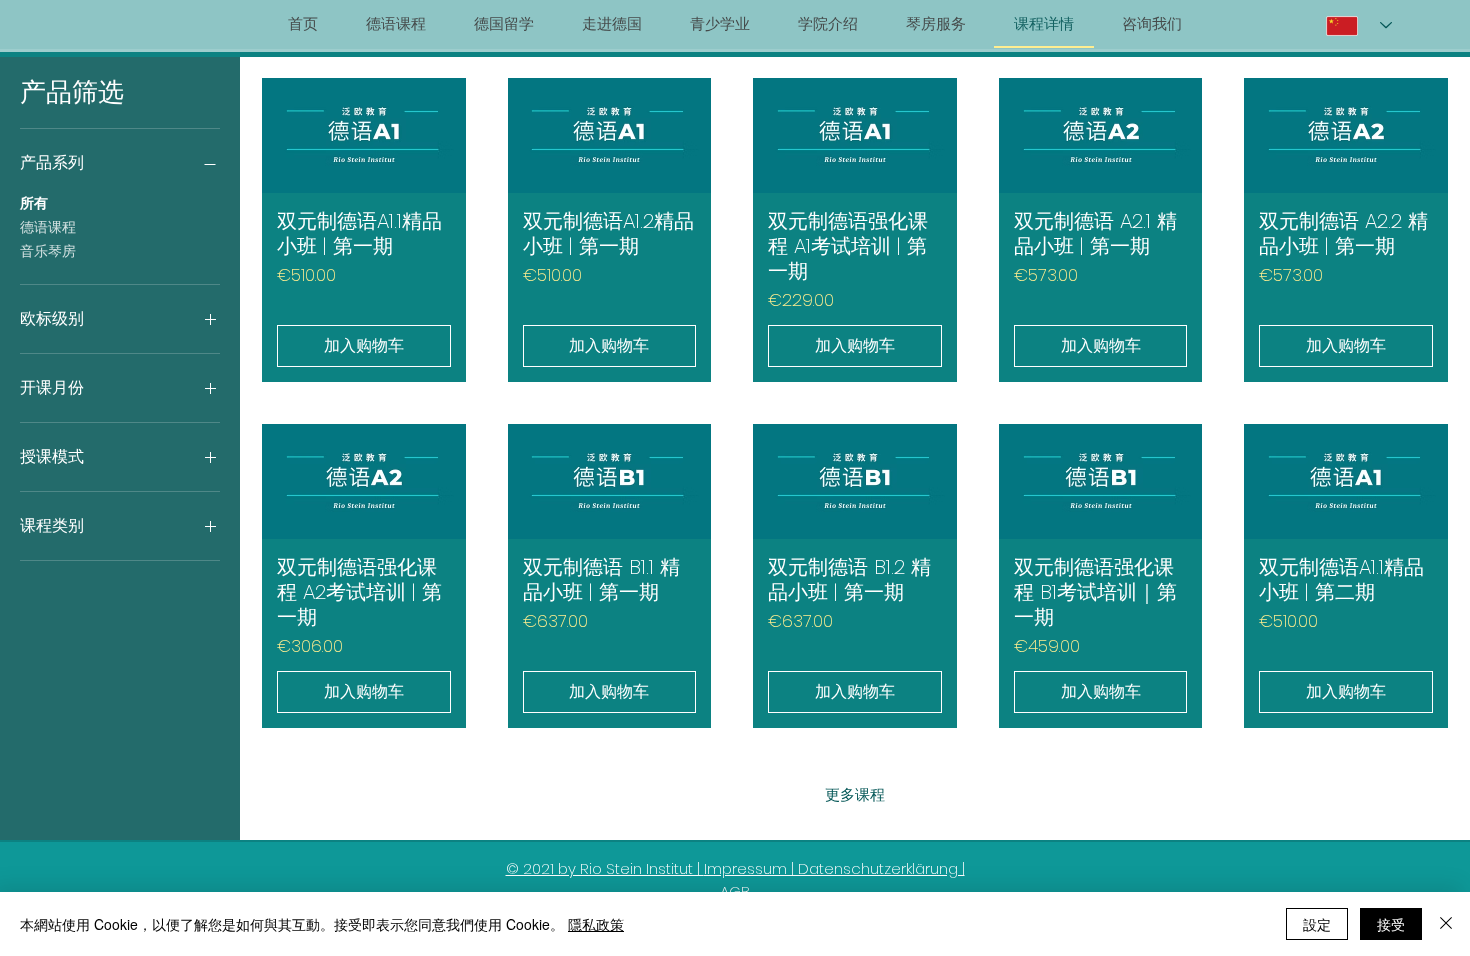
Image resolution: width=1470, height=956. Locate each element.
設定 (1317, 924)
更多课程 (855, 794)
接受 (1391, 924)
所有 (34, 203)
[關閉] (1446, 924)
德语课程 (48, 227)
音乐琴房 (48, 251)
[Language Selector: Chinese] (1359, 25)
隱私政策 (596, 924)
